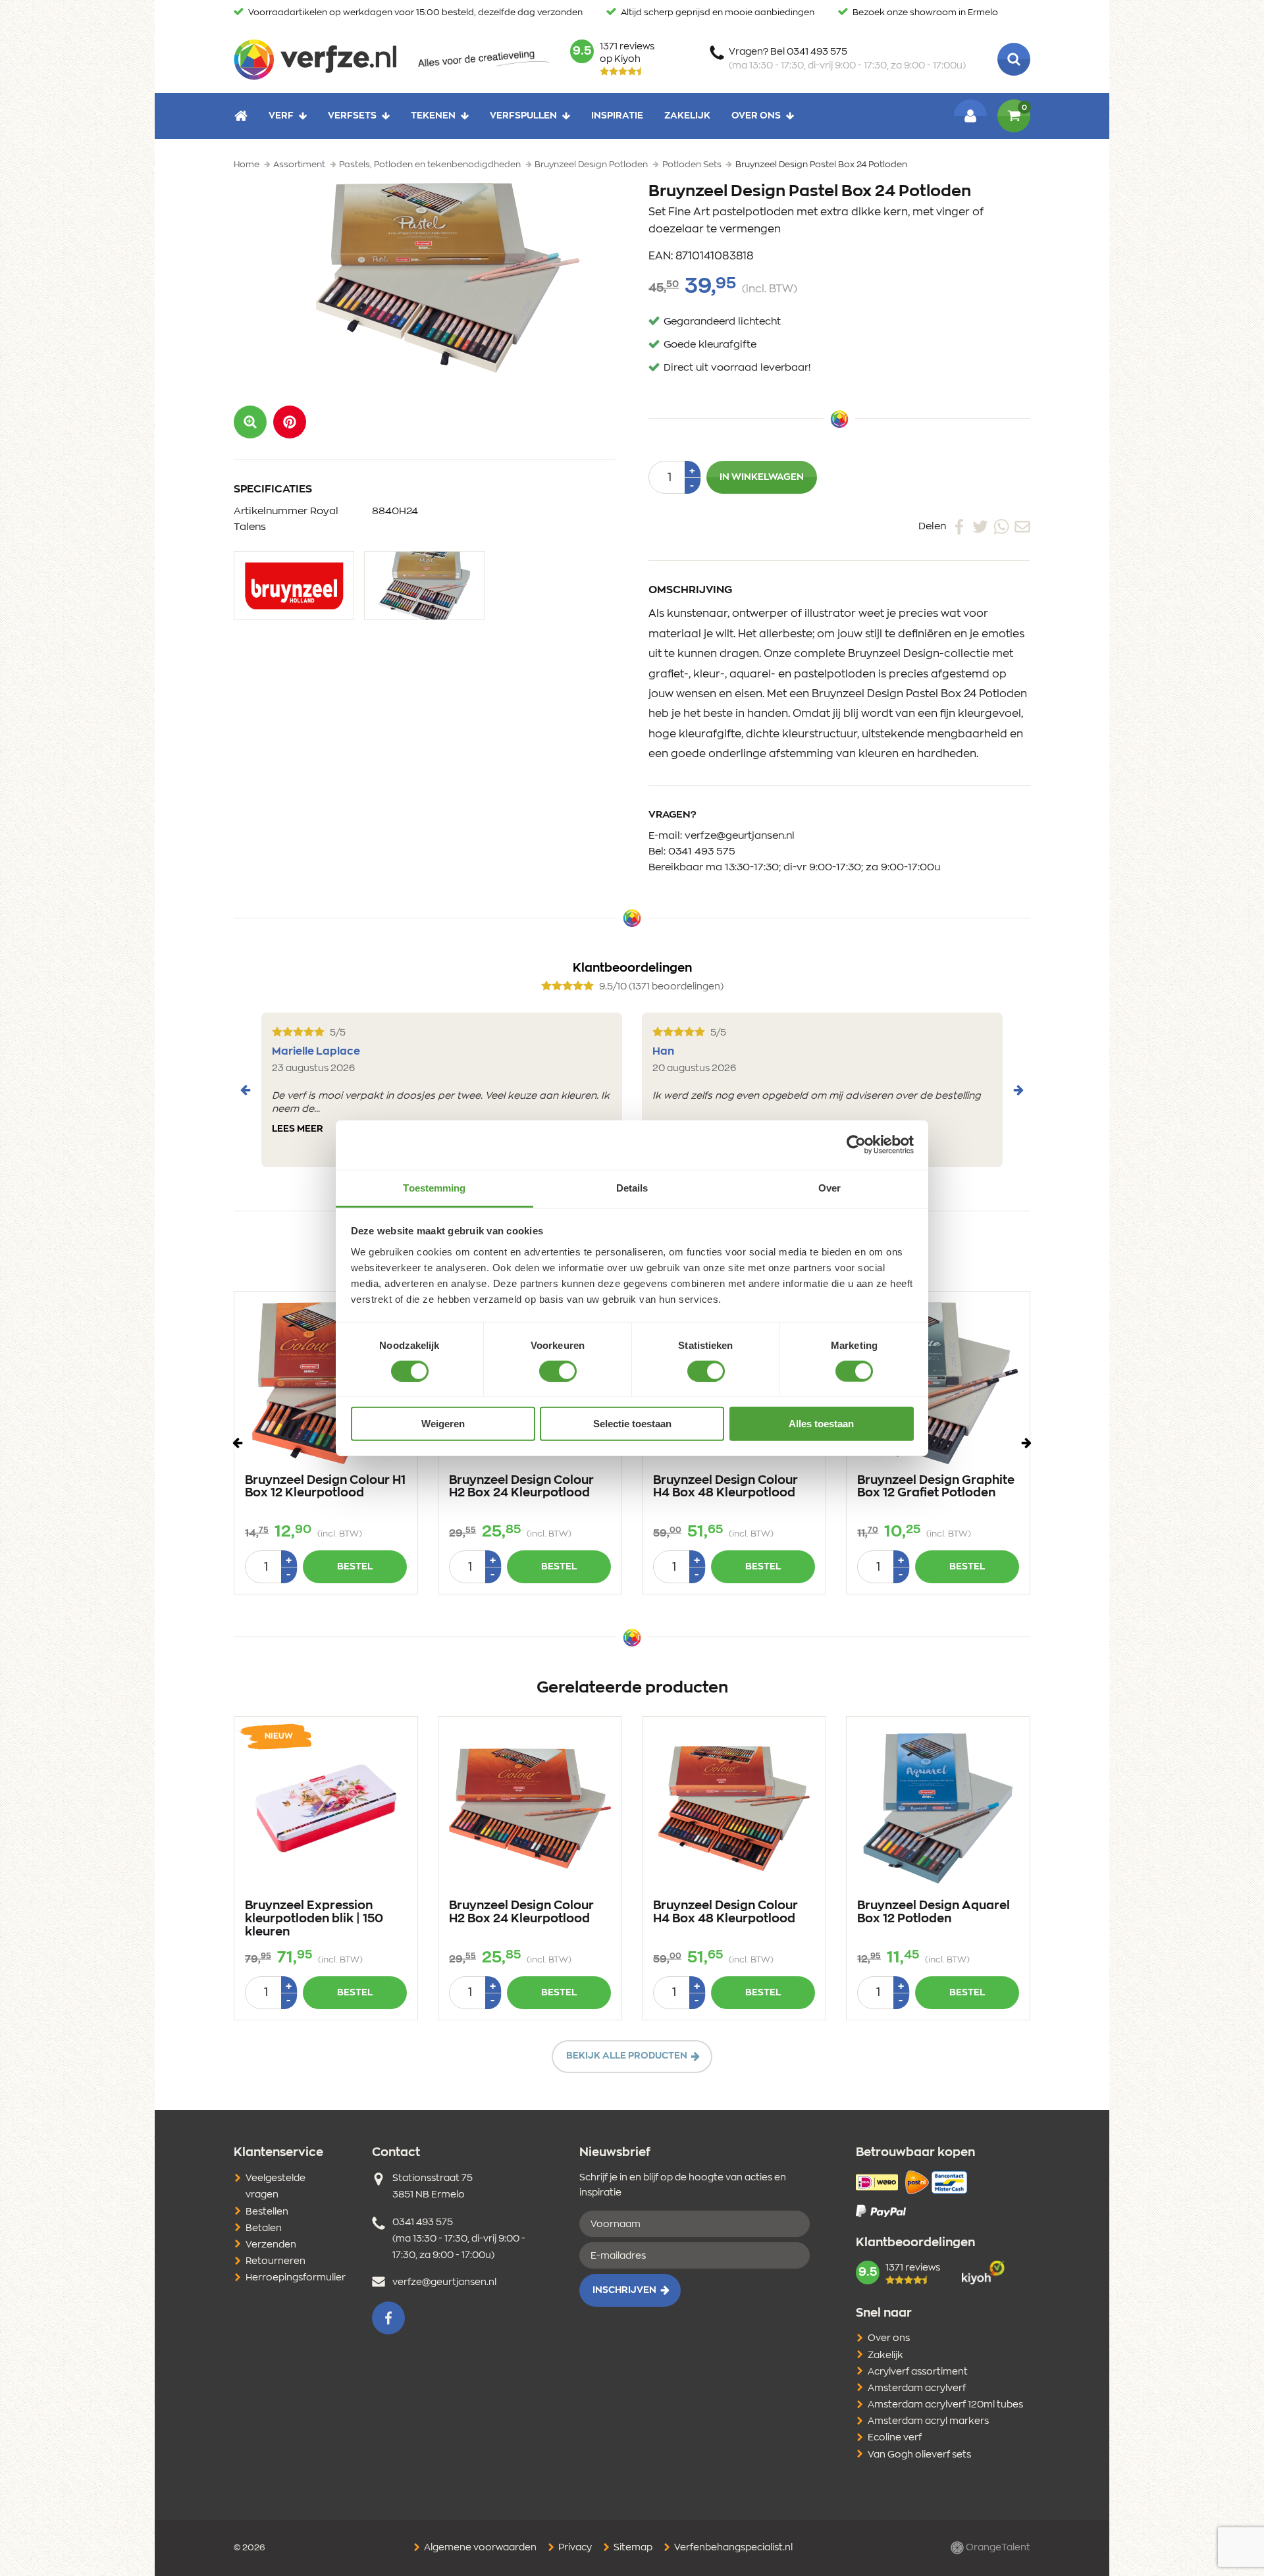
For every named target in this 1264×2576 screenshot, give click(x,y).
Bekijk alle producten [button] (627, 2056)
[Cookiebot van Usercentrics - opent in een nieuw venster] (856, 1145)
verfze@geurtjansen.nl (740, 836)
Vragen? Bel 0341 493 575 (847, 59)
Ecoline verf (895, 2438)
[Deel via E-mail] (1022, 526)
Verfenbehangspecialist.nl (732, 2548)
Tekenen (433, 116)
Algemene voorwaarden (479, 2548)
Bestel (355, 1567)
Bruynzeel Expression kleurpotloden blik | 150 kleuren (314, 1919)
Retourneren (276, 2261)
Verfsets (352, 116)
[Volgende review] (1018, 1090)
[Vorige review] (246, 1090)
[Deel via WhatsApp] (1001, 526)
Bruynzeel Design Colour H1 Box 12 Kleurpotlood (325, 1487)
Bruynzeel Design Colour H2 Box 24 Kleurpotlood (521, 1487)
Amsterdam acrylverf (917, 2388)
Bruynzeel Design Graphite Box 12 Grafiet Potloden (936, 1487)
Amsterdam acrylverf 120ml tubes (945, 2405)
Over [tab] (829, 1187)
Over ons (756, 116)
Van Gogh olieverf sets (919, 2455)
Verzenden (271, 2245)
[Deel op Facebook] (959, 526)
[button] (290, 422)
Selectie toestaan (632, 1424)
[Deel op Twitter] (980, 526)
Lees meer (298, 1129)
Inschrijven (624, 2290)
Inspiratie (617, 116)
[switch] (558, 1371)
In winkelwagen (762, 477)
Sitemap (632, 2548)
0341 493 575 (702, 852)
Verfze (315, 59)
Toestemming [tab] (434, 1187)
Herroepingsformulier (296, 2278)
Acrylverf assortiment (918, 2372)
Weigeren (443, 1424)
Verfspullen (523, 116)
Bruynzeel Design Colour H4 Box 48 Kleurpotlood (725, 1487)
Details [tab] (632, 1187)
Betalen (264, 2228)
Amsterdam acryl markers (928, 2421)
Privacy (574, 2548)
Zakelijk (687, 116)
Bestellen (267, 2212)
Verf (281, 116)
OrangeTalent (997, 2548)
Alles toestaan (821, 1424)
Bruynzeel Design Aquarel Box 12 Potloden (934, 1912)
